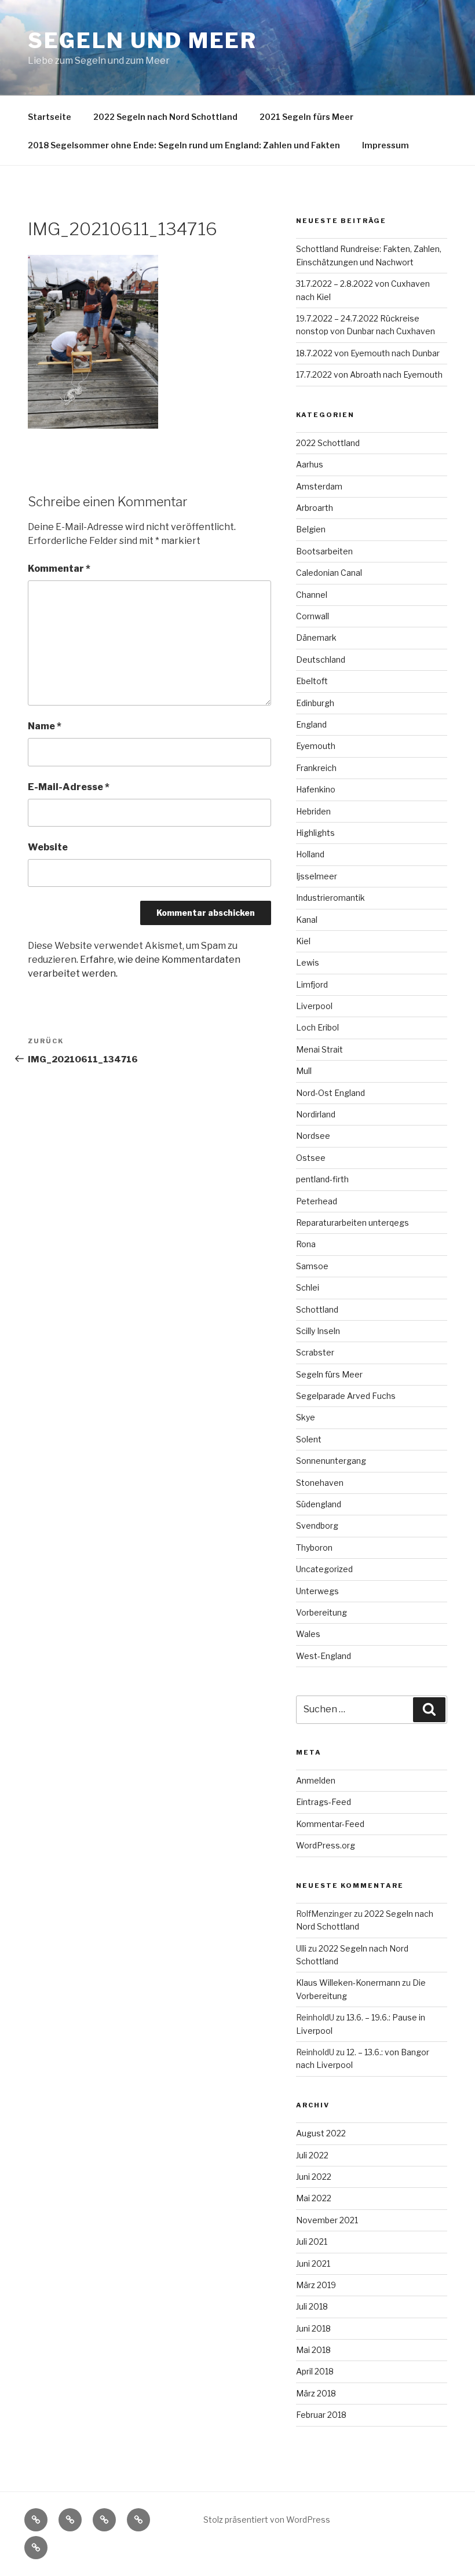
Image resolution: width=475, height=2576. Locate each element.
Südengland (319, 1504)
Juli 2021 (312, 2241)
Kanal (307, 920)
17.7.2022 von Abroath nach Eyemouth (369, 374)
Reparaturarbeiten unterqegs (352, 1223)
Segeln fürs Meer (329, 1374)
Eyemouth (316, 746)
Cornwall (313, 616)
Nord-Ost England (330, 1093)
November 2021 (327, 2220)
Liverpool (314, 1006)
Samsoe (312, 1266)
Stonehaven (320, 1483)
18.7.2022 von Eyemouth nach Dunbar (368, 353)
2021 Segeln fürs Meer (306, 117)
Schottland (317, 1309)
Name (45, 726)
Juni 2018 (313, 2328)
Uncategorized (324, 1569)
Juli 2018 (312, 2306)
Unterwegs (317, 1591)
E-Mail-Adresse (69, 787)
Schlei (308, 1287)
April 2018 (315, 2371)
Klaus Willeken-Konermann (348, 1983)
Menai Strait (319, 1049)
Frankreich (316, 768)
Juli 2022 (312, 2155)
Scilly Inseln (318, 1331)
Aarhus (310, 464)
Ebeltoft (312, 681)
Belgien (311, 529)
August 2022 (321, 2133)
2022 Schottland (328, 443)
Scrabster (315, 1352)
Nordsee (313, 1136)
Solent (309, 1439)
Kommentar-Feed (330, 1824)
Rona (306, 1244)
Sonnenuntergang (331, 1461)
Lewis (308, 962)
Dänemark (316, 637)
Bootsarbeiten (324, 551)
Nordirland (316, 1114)
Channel (312, 595)
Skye (306, 1417)
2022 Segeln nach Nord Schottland (165, 117)
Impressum (386, 145)
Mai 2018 (313, 2350)
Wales (308, 1634)
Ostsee (311, 1158)
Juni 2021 (313, 2263)
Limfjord (312, 984)
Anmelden (316, 1780)
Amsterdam (319, 486)
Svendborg (317, 1525)
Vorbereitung (321, 1612)
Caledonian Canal (329, 573)
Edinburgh (315, 703)
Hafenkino (316, 789)
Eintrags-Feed (324, 1802)
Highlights (315, 833)
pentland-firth (322, 1179)
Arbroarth (315, 508)
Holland (310, 854)
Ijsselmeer (317, 876)
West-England (324, 1656)
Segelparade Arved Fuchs (346, 1396)
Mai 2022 (314, 2198)
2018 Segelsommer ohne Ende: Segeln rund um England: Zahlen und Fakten (184, 145)
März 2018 (316, 2393)
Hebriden (313, 811)
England (311, 724)
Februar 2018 (321, 2415)
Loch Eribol (317, 1027)
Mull (304, 1071)
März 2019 (316, 2285)
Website (48, 847)
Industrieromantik (330, 898)
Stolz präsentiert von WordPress (267, 2520)
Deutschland (321, 659)
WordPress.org (326, 1845)
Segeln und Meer (142, 41)
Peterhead (317, 1201)
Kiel (303, 941)
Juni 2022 (314, 2177)
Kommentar (59, 569)
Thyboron (314, 1548)
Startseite (50, 117)
